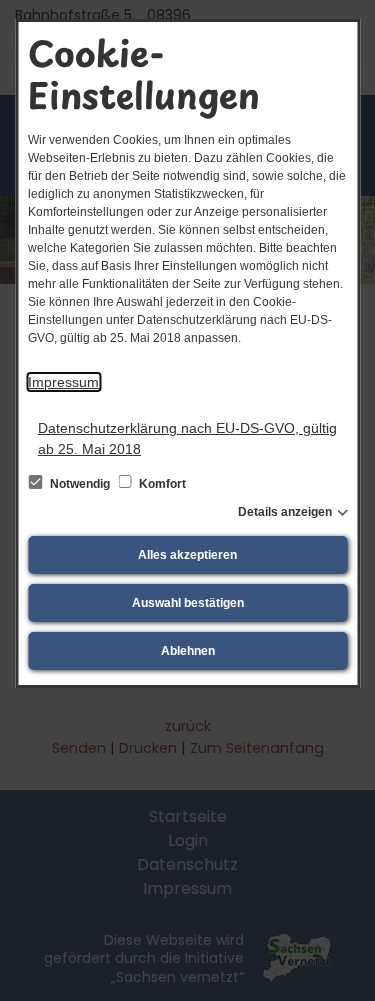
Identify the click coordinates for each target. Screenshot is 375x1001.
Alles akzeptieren (187, 555)
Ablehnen (188, 651)
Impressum (63, 382)
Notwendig (80, 484)
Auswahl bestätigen (188, 603)
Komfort (161, 484)
